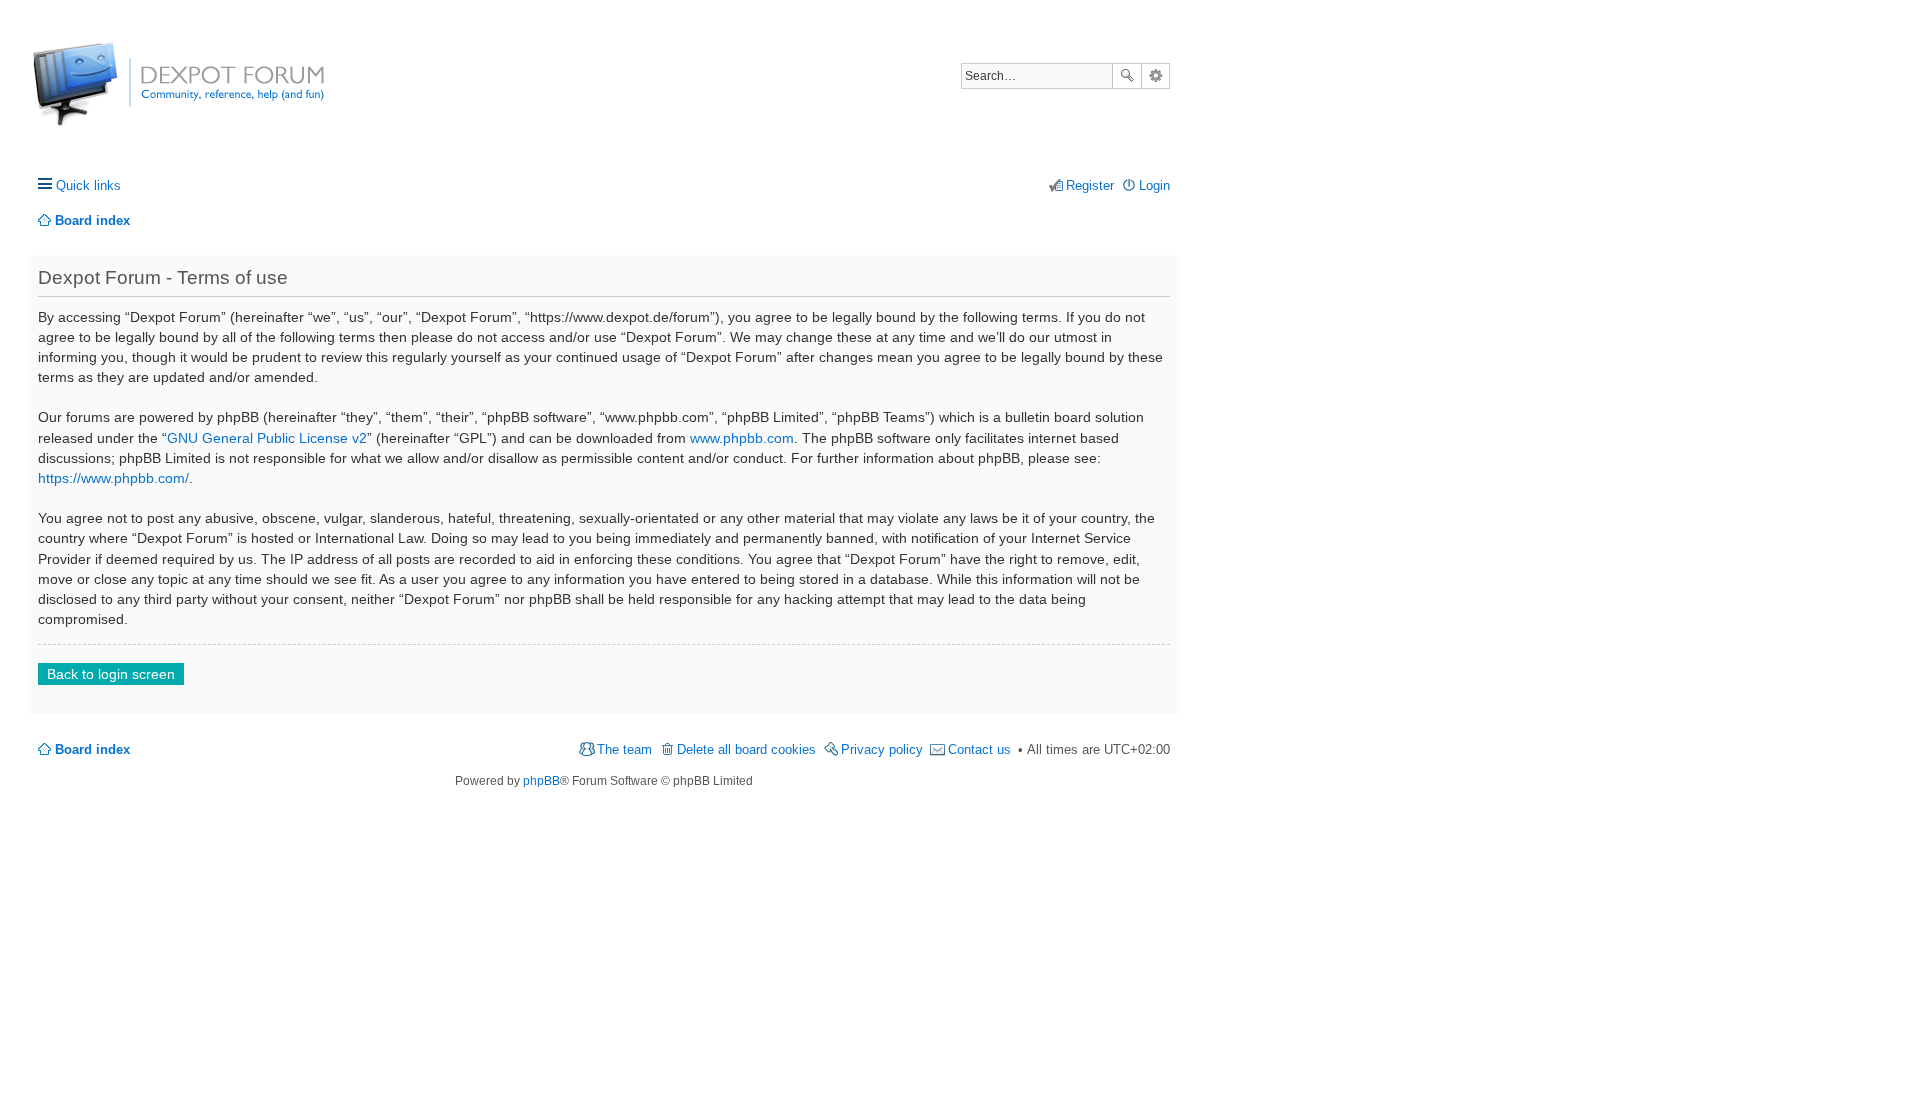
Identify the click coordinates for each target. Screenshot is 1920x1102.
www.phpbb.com (742, 438)
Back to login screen (111, 674)
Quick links (88, 185)
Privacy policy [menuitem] (882, 749)
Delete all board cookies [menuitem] (746, 749)
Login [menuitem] (1154, 185)
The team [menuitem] (624, 749)
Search (1127, 76)
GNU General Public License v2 (267, 438)
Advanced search (1155, 76)
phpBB (541, 781)
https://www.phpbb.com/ (113, 478)
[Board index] (107, 94)
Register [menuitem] (1090, 185)
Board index (92, 749)
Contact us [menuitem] (979, 749)
